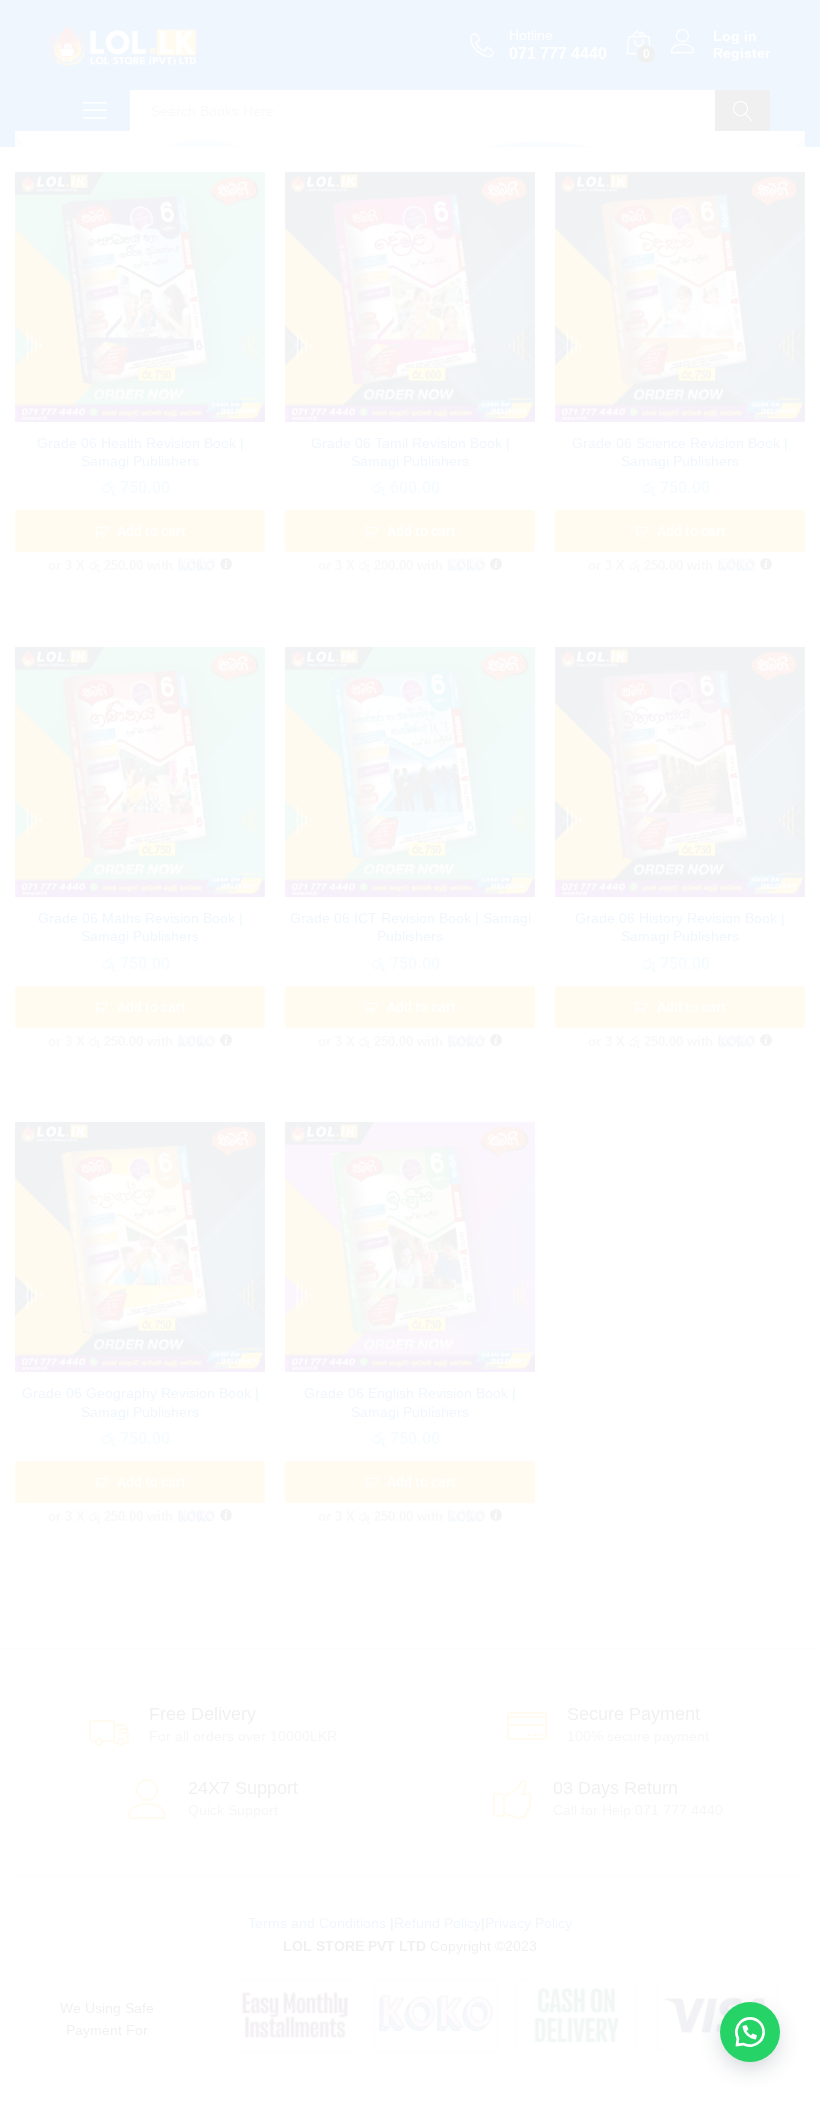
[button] (750, 2032)
